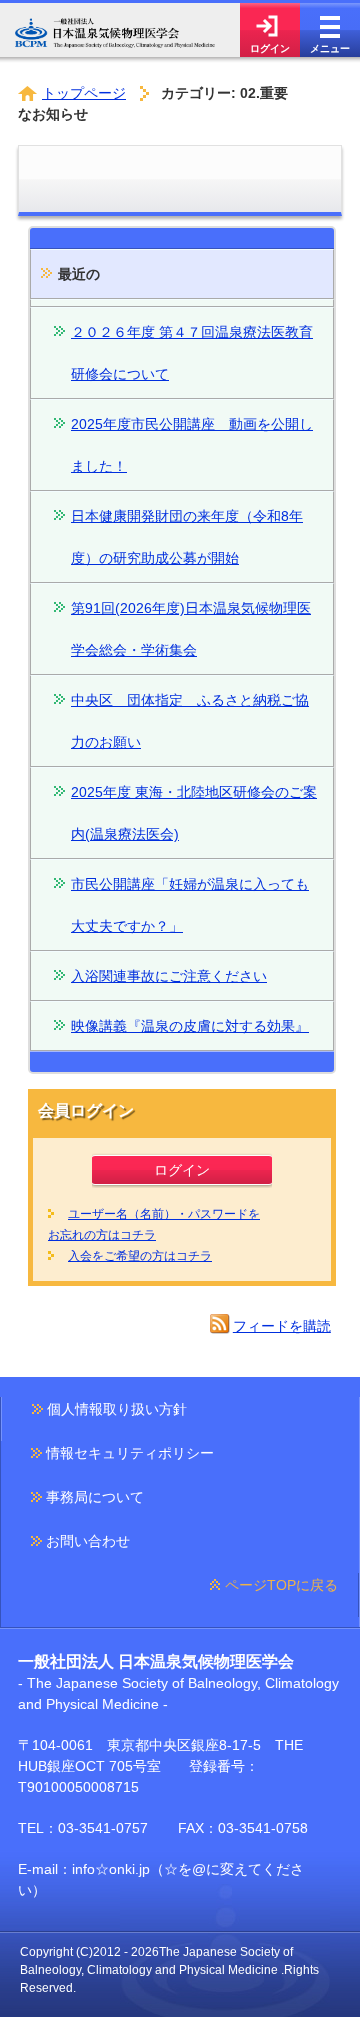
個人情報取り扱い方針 (117, 1409)
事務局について (95, 1497)
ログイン (182, 1170)
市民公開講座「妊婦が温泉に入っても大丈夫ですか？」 (190, 905)
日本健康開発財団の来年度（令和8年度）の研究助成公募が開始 (187, 537)
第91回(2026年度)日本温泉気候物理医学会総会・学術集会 (191, 629)
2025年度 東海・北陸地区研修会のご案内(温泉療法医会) (194, 813)
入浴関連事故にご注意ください (169, 976)
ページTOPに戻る (281, 1585)
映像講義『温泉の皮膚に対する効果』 (190, 1026)
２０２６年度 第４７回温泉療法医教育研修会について (192, 353)
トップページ (84, 93)
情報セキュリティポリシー (130, 1453)
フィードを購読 (282, 1326)
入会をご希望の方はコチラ (140, 1256)
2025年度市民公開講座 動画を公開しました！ (192, 445)
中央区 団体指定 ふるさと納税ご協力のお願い (190, 721)
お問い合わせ (88, 1541)
